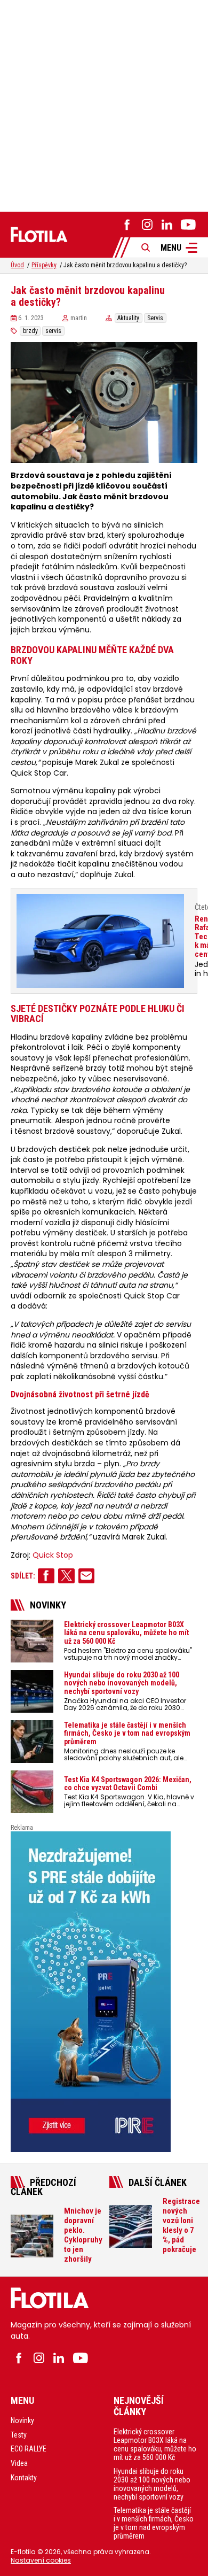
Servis (155, 318)
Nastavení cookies (41, 2560)
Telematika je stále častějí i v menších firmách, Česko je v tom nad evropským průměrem (154, 2523)
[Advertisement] (104, 104)
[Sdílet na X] (66, 1576)
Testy (19, 2435)
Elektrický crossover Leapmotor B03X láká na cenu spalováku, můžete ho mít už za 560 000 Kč (155, 2445)
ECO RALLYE (29, 2449)
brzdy (30, 331)
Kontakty (24, 2478)
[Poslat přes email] (87, 1576)
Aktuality (128, 318)
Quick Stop (53, 1555)
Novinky (22, 2420)
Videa (19, 2463)
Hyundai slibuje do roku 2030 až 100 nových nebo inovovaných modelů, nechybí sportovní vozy (152, 2484)
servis (53, 331)
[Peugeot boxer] (104, 1992)
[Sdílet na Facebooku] (46, 1576)
